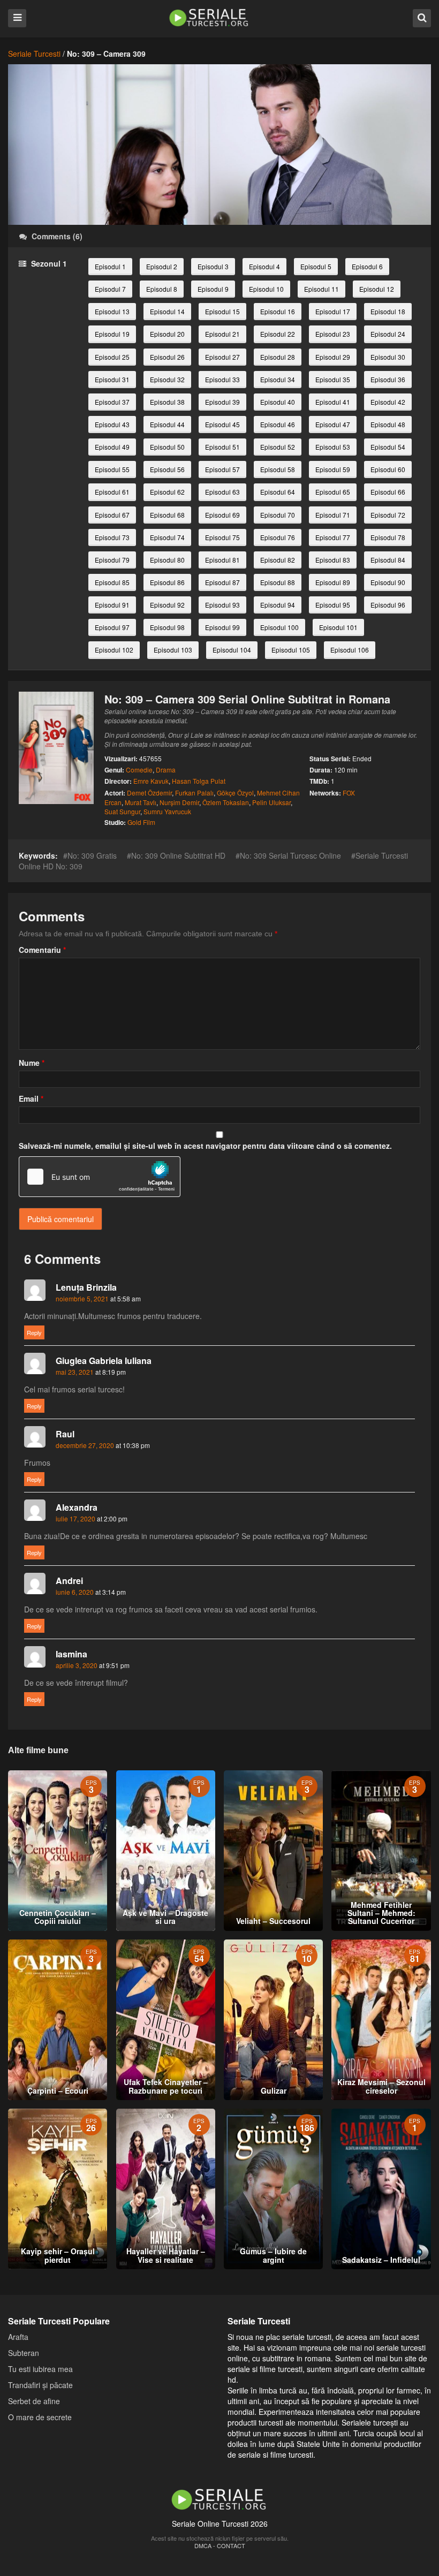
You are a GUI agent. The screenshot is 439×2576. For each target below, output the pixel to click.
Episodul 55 (112, 469)
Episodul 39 (222, 402)
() (57, 236)
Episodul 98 (167, 627)
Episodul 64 (278, 492)
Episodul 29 (333, 357)
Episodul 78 (388, 537)
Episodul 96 (388, 605)
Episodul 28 (278, 357)
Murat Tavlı (141, 802)
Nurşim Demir (179, 802)
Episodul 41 (333, 402)
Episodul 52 (278, 447)
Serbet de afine (34, 2401)
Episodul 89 (333, 582)
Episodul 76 (278, 537)
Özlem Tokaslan (226, 802)
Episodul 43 (112, 424)
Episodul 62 (167, 492)
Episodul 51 (222, 447)
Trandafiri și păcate (40, 2385)
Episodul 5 (316, 266)
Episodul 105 (291, 650)
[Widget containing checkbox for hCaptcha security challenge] (100, 1177)
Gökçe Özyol (235, 793)
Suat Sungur (122, 811)
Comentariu (42, 950)
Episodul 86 (167, 582)
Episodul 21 (222, 334)
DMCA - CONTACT (220, 2545)
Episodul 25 (112, 357)
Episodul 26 (167, 357)
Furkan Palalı (194, 793)
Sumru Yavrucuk (167, 811)
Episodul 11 (321, 289)
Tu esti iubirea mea (40, 2369)
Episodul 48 (388, 424)
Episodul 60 (388, 469)
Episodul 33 (222, 379)
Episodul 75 (222, 537)
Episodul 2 (162, 266)
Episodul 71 (333, 515)
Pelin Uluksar (271, 802)
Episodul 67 (112, 515)
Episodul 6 (367, 266)
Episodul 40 (278, 402)
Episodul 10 (266, 289)
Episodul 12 (377, 289)
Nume (32, 1063)
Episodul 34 (278, 379)
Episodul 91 (112, 605)
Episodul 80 (167, 560)
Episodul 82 (278, 560)
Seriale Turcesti (34, 54)
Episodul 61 (112, 492)
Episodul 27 (222, 357)
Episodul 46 (278, 424)
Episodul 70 (278, 515)
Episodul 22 (278, 334)
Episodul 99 (222, 627)
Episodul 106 (350, 650)
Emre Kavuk (151, 781)
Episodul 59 (333, 469)
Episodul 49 (112, 447)
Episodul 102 (114, 650)
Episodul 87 (222, 582)
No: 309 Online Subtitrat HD (178, 855)
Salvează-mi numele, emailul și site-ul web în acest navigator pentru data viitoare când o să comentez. (205, 1146)
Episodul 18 (388, 311)
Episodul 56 (167, 469)
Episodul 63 (222, 492)
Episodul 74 (167, 537)
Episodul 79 (112, 560)
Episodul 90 (388, 582)
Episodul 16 (278, 311)
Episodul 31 (112, 379)
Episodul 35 (333, 379)
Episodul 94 (278, 605)
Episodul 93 (222, 605)
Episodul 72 (388, 515)
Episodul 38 (167, 402)
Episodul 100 (279, 627)
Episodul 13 (112, 311)
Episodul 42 (388, 402)
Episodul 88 (278, 582)
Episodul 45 (222, 424)
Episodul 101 (338, 627)
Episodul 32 (167, 379)
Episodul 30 (388, 357)
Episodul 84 (388, 560)
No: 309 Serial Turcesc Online (290, 855)
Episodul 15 (222, 311)
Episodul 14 (167, 311)
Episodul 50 (167, 447)
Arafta (18, 2337)
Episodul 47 (333, 424)
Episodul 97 (112, 627)
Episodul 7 (110, 289)
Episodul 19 (112, 334)
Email (31, 1098)
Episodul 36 (388, 379)
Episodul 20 (167, 334)
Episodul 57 (222, 469)
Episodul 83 (333, 560)
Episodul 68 (167, 515)
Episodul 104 (232, 650)
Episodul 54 (388, 447)
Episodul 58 (278, 469)
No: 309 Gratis (92, 855)
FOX (349, 793)
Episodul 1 (110, 266)
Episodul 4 (264, 266)
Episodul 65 (333, 492)
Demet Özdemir (149, 793)
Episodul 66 (388, 492)
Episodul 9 (213, 289)
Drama (166, 770)
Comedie (139, 770)
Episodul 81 (222, 560)
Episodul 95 (333, 605)
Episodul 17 (333, 311)
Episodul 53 (333, 447)
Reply (34, 1332)
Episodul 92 (167, 605)
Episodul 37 (112, 402)
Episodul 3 (213, 266)
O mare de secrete (40, 2417)
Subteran (24, 2353)
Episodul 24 (388, 334)
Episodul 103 (173, 650)
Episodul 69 (222, 515)
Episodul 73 (112, 537)
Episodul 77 (333, 537)
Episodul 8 (162, 289)
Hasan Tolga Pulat (199, 781)
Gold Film (141, 822)
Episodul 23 (333, 334)
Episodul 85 (112, 582)
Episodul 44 (167, 424)
